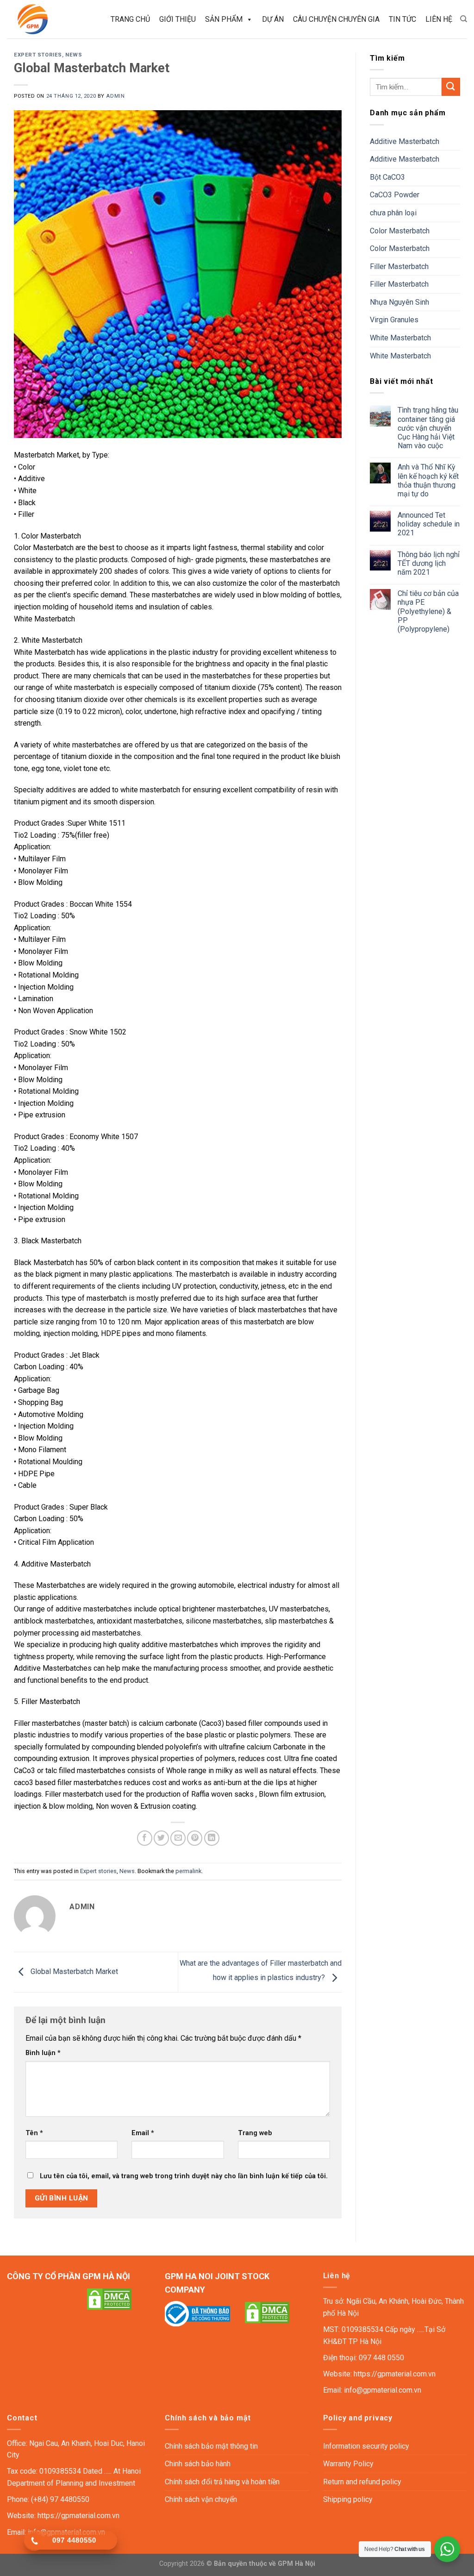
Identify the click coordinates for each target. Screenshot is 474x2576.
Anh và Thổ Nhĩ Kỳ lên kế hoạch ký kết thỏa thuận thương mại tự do (428, 480)
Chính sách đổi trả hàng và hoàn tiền (222, 2482)
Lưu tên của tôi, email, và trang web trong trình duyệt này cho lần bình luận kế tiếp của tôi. (184, 2176)
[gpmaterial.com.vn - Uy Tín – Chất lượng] (48, 19)
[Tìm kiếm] (464, 19)
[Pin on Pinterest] (195, 1838)
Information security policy (366, 2446)
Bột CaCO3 (387, 177)
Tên (34, 2133)
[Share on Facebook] (145, 1838)
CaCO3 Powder (395, 195)
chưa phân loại (393, 213)
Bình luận (43, 2053)
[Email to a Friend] (178, 1838)
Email (143, 2133)
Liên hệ (439, 19)
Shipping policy (348, 2499)
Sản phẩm (224, 19)
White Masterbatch (400, 338)
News (74, 55)
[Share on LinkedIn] (212, 1838)
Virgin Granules (394, 320)
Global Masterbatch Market (73, 1971)
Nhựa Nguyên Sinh (399, 302)
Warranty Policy (348, 2464)
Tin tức (402, 19)
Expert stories (38, 55)
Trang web (255, 2133)
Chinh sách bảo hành (198, 2464)
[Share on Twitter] (161, 1838)
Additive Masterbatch (405, 141)
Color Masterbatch (400, 231)
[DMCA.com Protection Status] (109, 2298)
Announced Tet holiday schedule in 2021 (429, 524)
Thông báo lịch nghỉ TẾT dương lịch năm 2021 (429, 563)
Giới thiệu (178, 19)
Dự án (273, 19)
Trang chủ (130, 19)
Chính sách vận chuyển (201, 2499)
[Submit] (451, 87)
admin (115, 96)
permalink (188, 1871)
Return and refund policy (362, 2482)
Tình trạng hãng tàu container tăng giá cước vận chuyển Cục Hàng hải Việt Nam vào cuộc (428, 428)
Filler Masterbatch (399, 266)
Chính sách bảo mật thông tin (211, 2446)
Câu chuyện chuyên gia (336, 19)
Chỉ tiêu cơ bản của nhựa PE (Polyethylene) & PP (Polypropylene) (428, 611)
